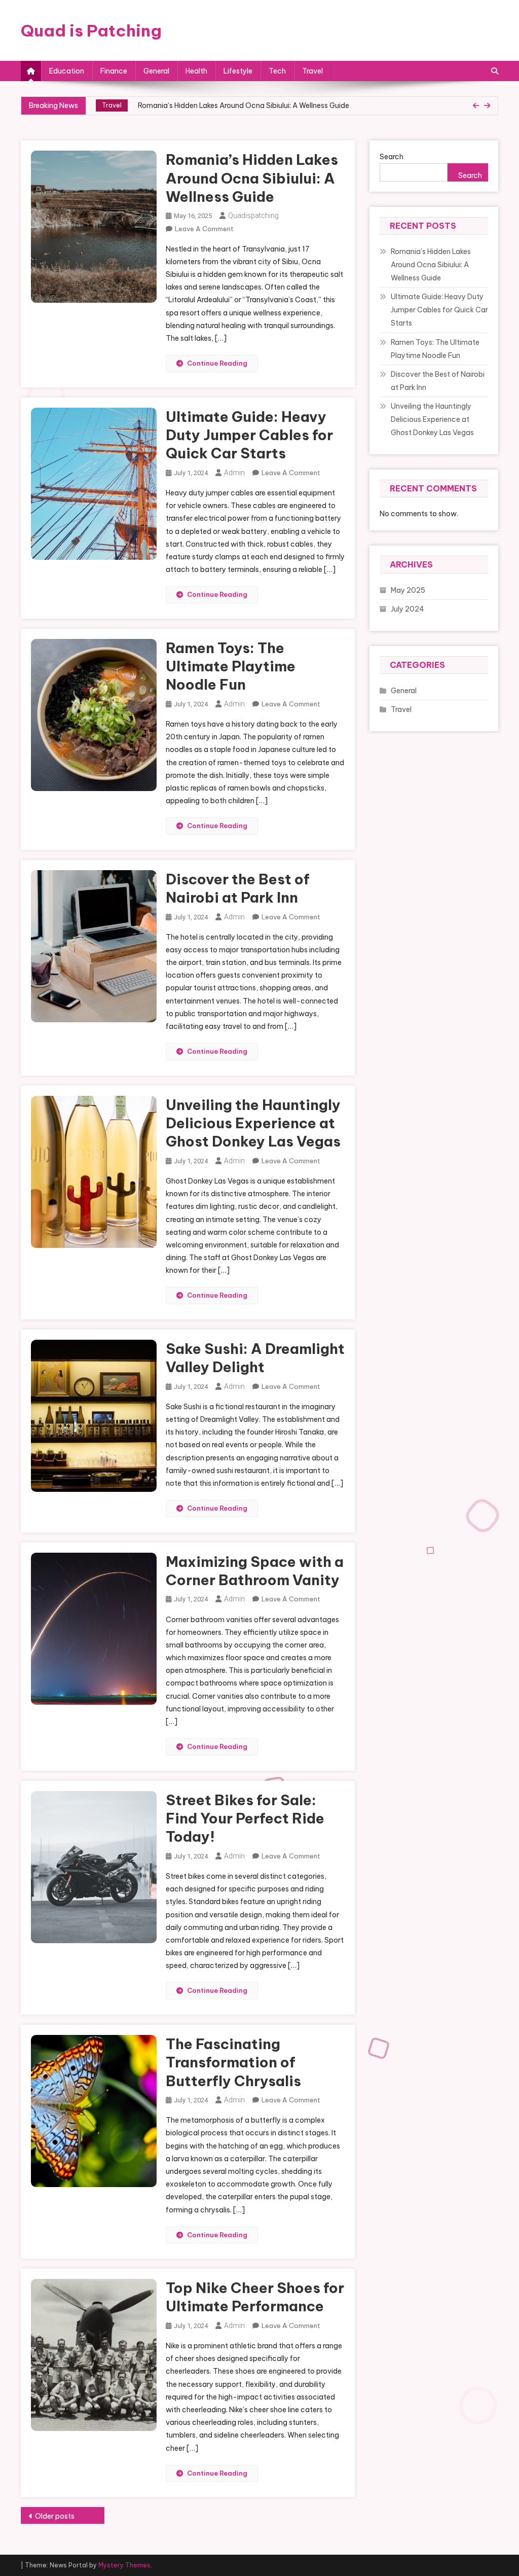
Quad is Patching (91, 30)
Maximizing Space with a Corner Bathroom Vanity (255, 1571)
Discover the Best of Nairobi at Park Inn (238, 888)
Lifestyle (238, 71)
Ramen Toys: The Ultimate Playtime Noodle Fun (231, 666)
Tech (277, 71)
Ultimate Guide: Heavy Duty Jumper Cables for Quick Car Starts (250, 110)
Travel (312, 71)
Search (392, 157)
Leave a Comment (204, 229)
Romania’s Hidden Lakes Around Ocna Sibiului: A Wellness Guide (252, 178)
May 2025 (408, 590)
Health (196, 71)
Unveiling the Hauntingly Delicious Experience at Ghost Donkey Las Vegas (253, 1123)
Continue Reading (217, 363)
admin (234, 473)
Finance (114, 71)
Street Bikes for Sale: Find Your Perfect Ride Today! (245, 1818)
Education (67, 71)
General (156, 71)
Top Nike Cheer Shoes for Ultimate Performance (255, 2297)
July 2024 (407, 609)
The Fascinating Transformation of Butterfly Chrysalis (233, 2062)
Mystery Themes (124, 2565)
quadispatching (253, 216)
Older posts (55, 2516)
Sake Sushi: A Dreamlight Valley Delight (255, 1358)
